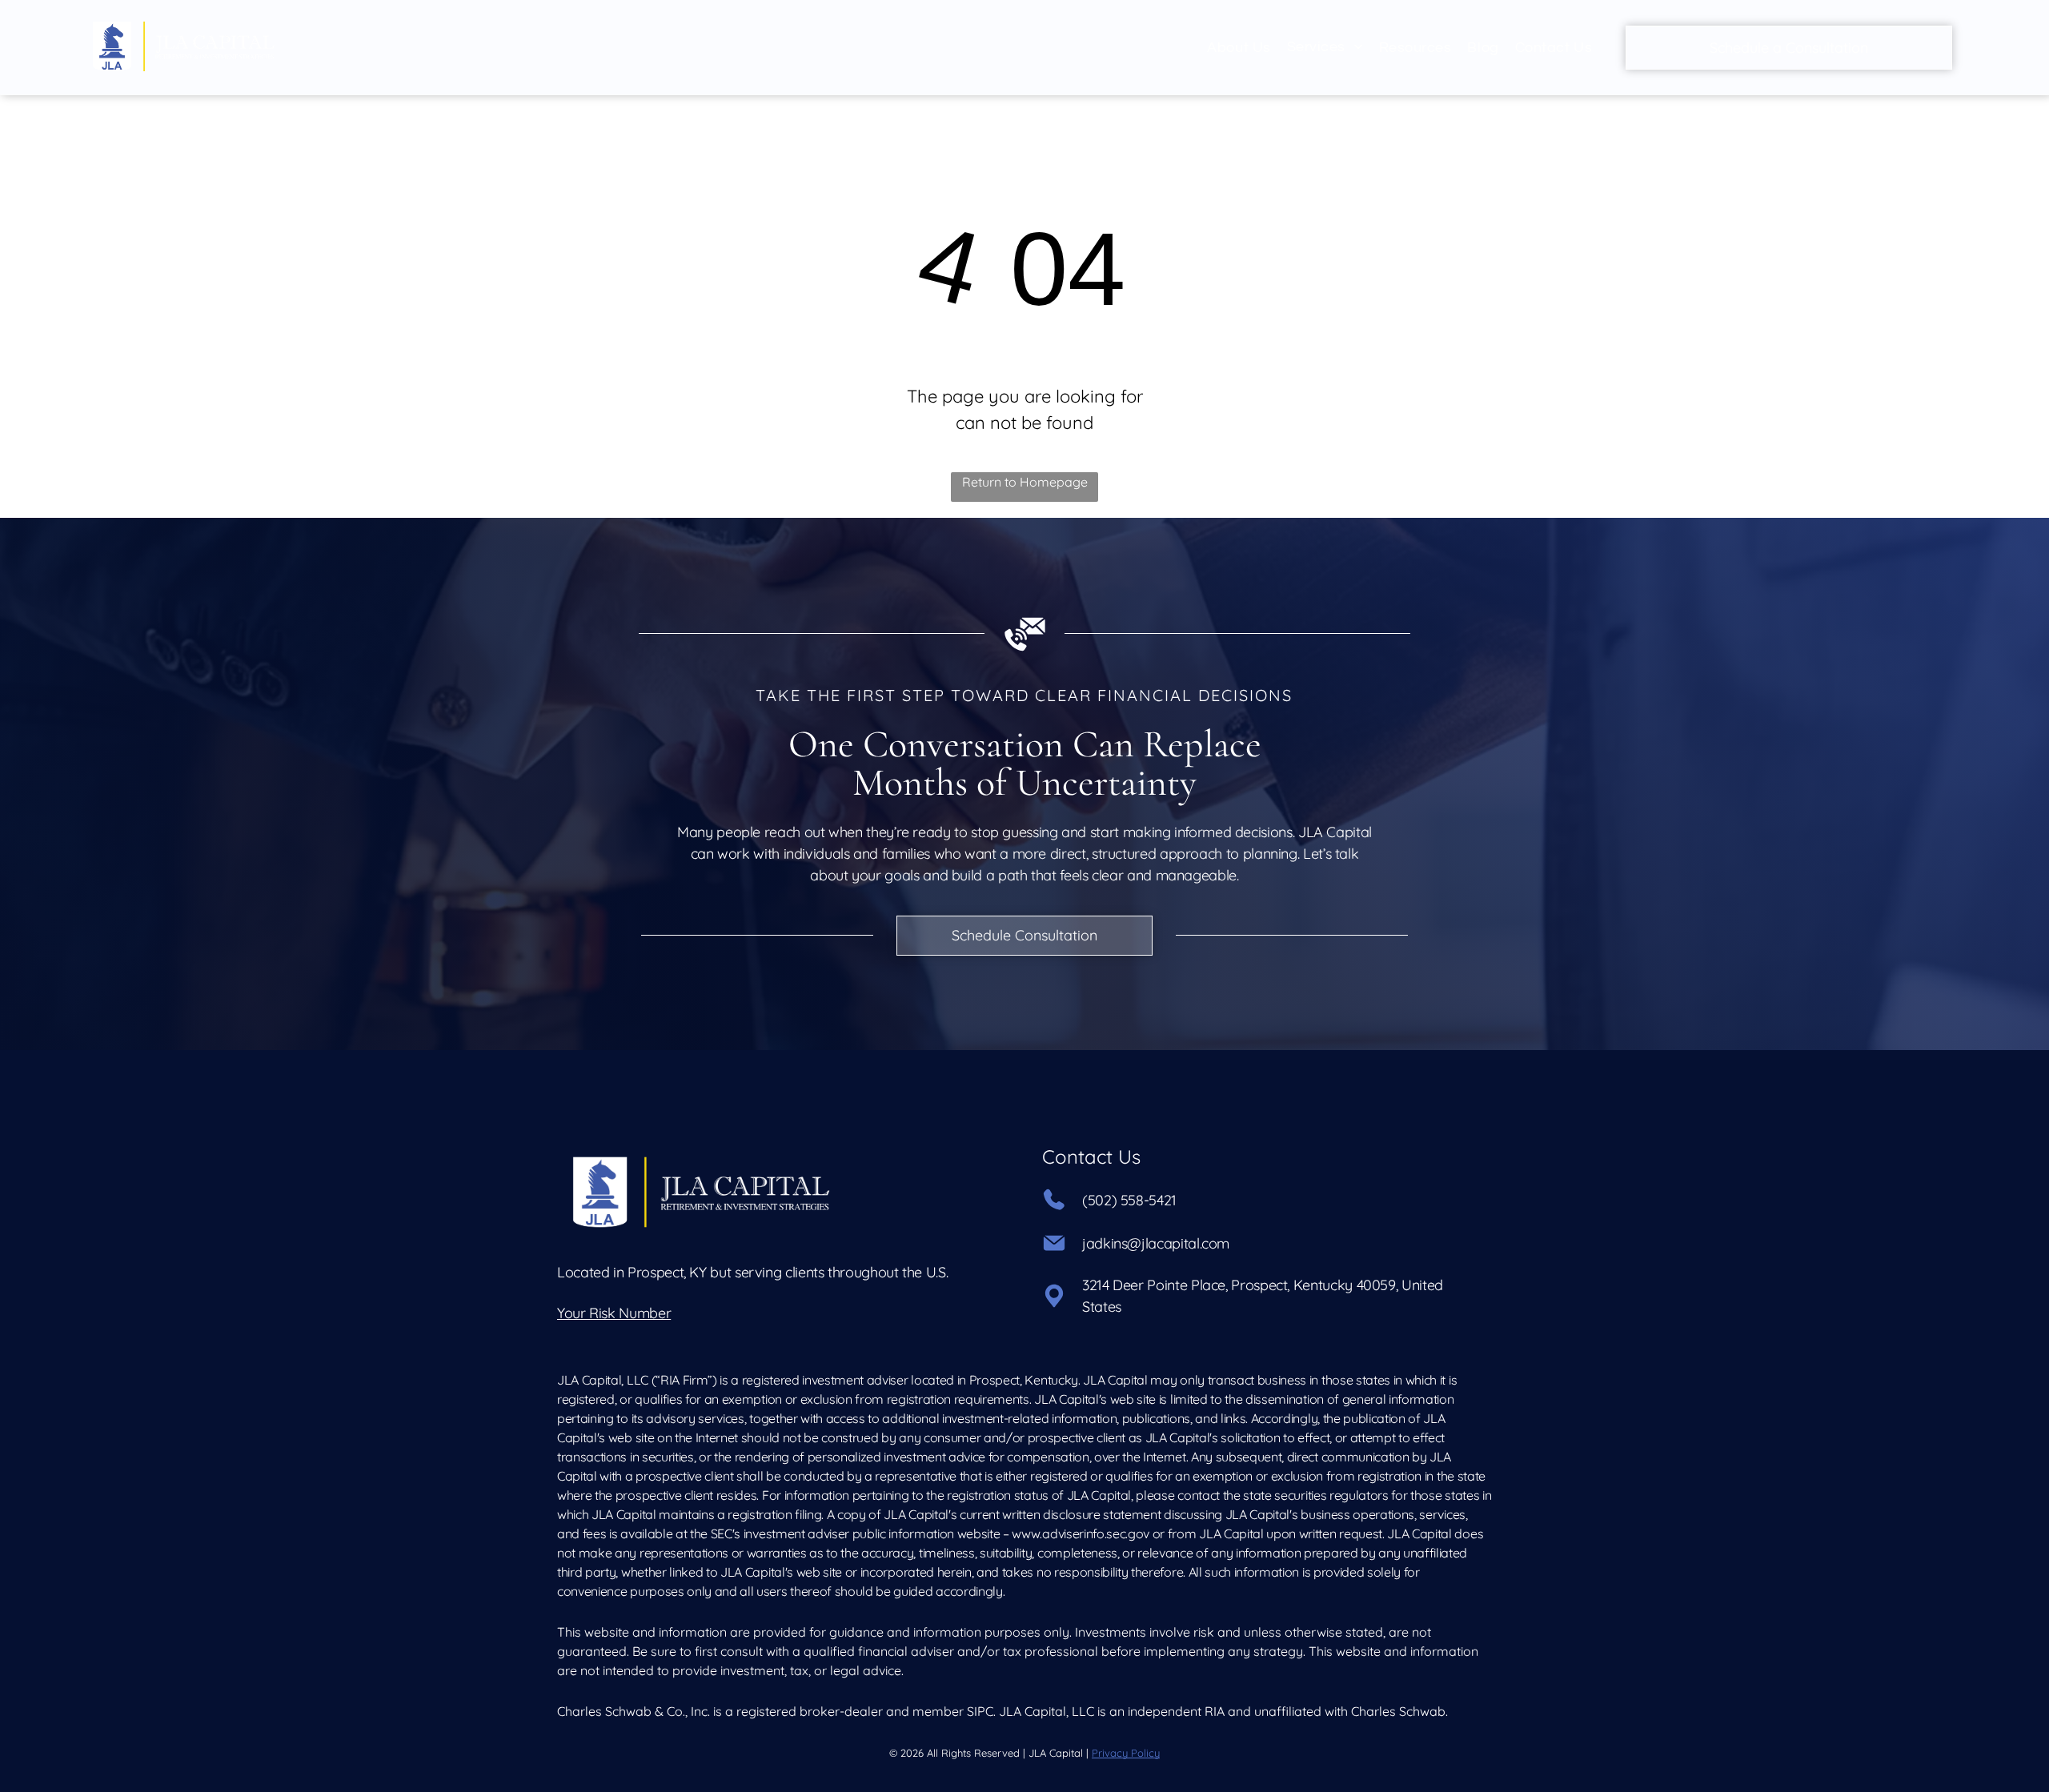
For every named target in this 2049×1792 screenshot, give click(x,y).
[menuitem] (1239, 48)
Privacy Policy (1126, 1753)
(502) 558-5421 (1129, 1200)
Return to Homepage (1025, 482)
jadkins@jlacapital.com (1156, 1243)
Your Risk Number (614, 1313)
